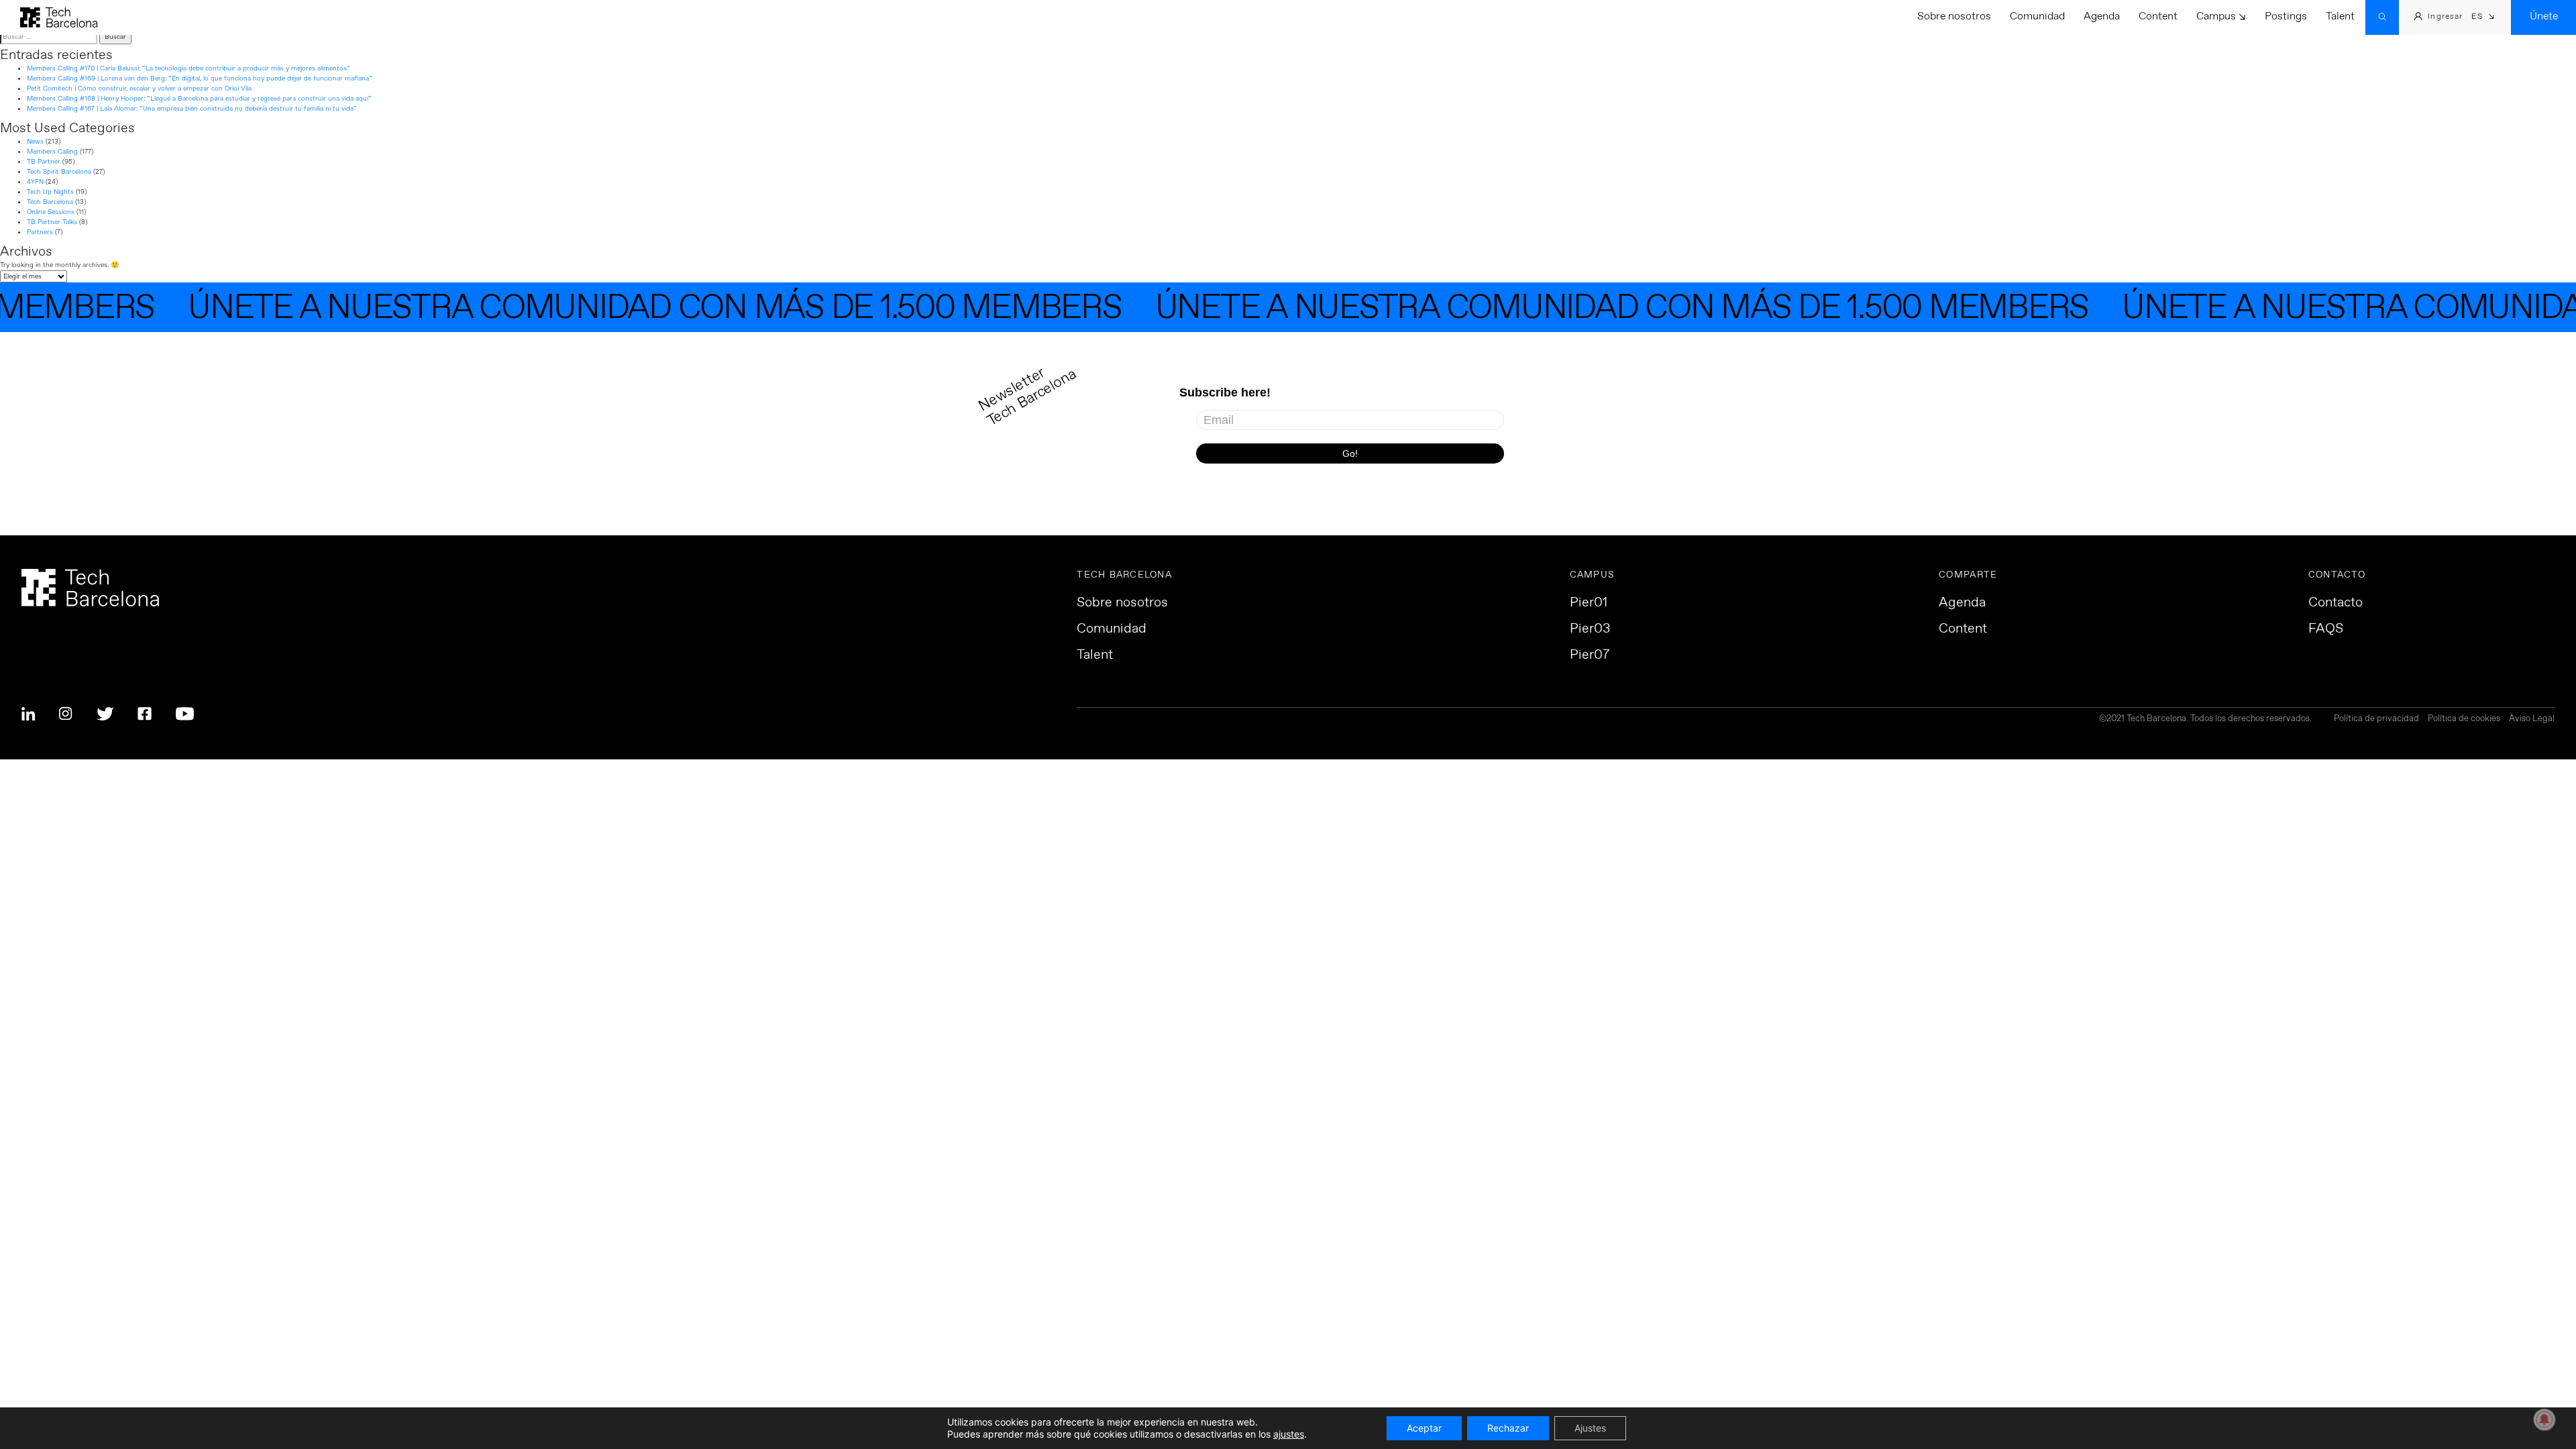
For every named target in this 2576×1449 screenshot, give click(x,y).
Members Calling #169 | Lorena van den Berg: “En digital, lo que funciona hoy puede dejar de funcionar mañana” (200, 78)
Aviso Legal (2532, 719)
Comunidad (2037, 16)
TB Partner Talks (52, 222)
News (35, 142)
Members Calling (52, 152)
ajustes (1289, 1434)
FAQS (2326, 629)
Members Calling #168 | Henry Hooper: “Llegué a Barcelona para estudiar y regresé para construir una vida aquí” (199, 99)
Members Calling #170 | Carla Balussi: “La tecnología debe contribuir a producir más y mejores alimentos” (189, 68)
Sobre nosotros (1954, 16)
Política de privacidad (2376, 719)
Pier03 (1590, 629)
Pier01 (1589, 603)
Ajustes (1590, 1428)
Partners (40, 232)
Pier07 (1590, 655)
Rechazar (1508, 1428)
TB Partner (44, 162)
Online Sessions (51, 212)
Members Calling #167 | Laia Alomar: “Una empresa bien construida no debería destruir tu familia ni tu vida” (192, 109)
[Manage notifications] (2544, 1419)
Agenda (2102, 16)
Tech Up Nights (50, 192)
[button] (2483, 18)
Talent (2340, 16)
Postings (2286, 16)
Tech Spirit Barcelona (59, 172)
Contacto (2336, 603)
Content (2158, 16)
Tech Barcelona (50, 202)
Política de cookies (2464, 719)
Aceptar (1424, 1428)
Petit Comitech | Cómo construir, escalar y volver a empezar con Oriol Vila (139, 89)
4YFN (35, 182)
